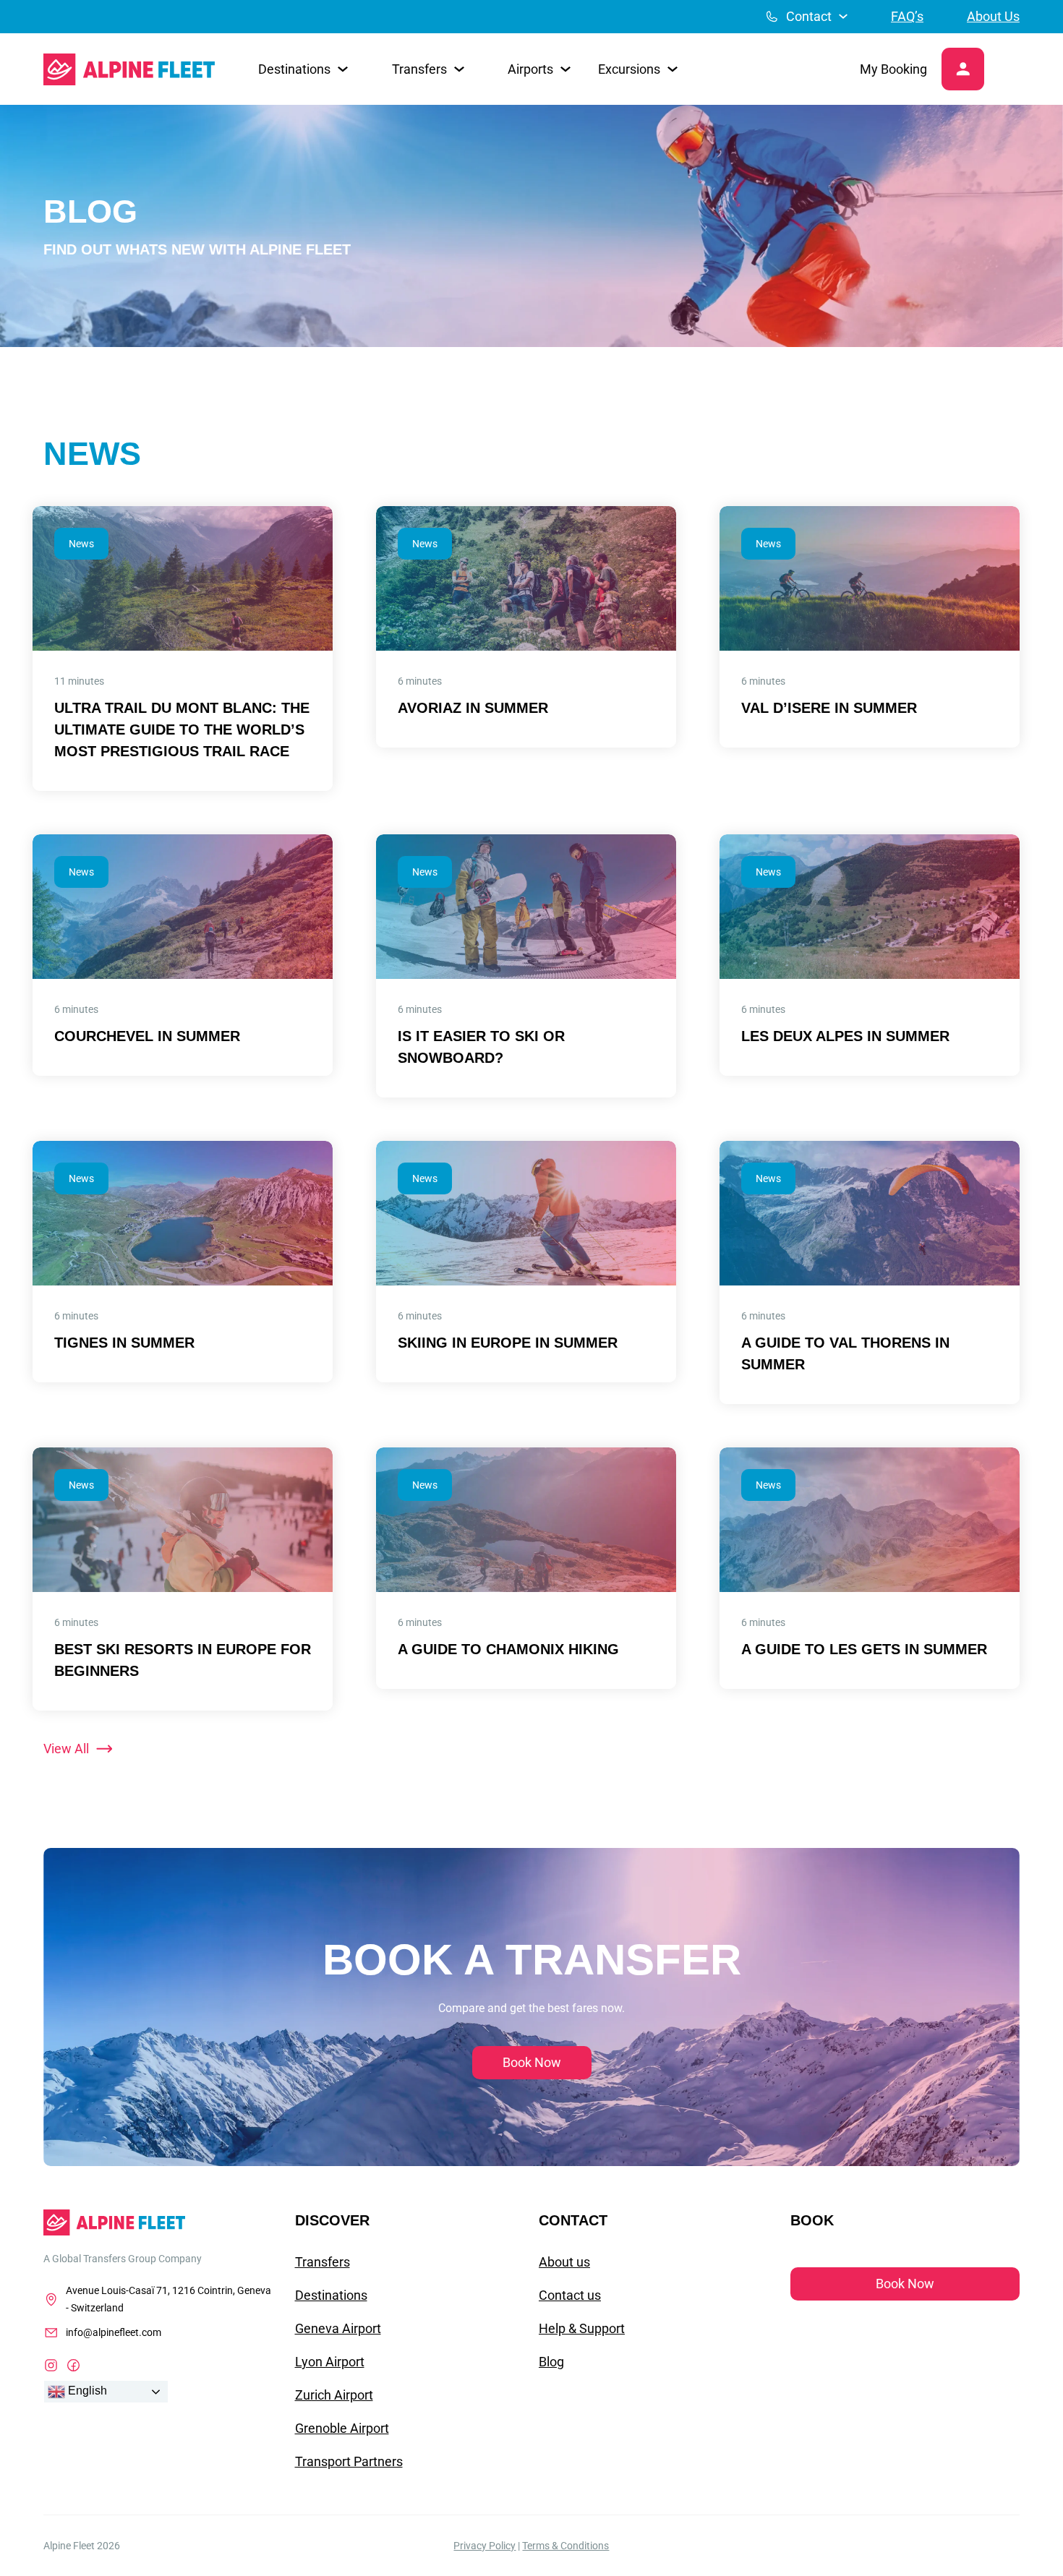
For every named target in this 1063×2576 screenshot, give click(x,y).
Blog (551, 2362)
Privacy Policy (484, 2546)
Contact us (570, 2295)
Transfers (323, 2262)
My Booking (893, 69)
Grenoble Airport (342, 2428)
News (81, 544)
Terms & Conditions (565, 2546)
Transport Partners (349, 2461)
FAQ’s (907, 16)
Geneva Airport (338, 2328)
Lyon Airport (330, 2362)
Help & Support (582, 2328)
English (86, 2391)
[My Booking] (963, 69)
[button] (303, 69)
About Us (993, 16)
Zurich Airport (334, 2395)
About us (564, 2262)
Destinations (331, 2295)
